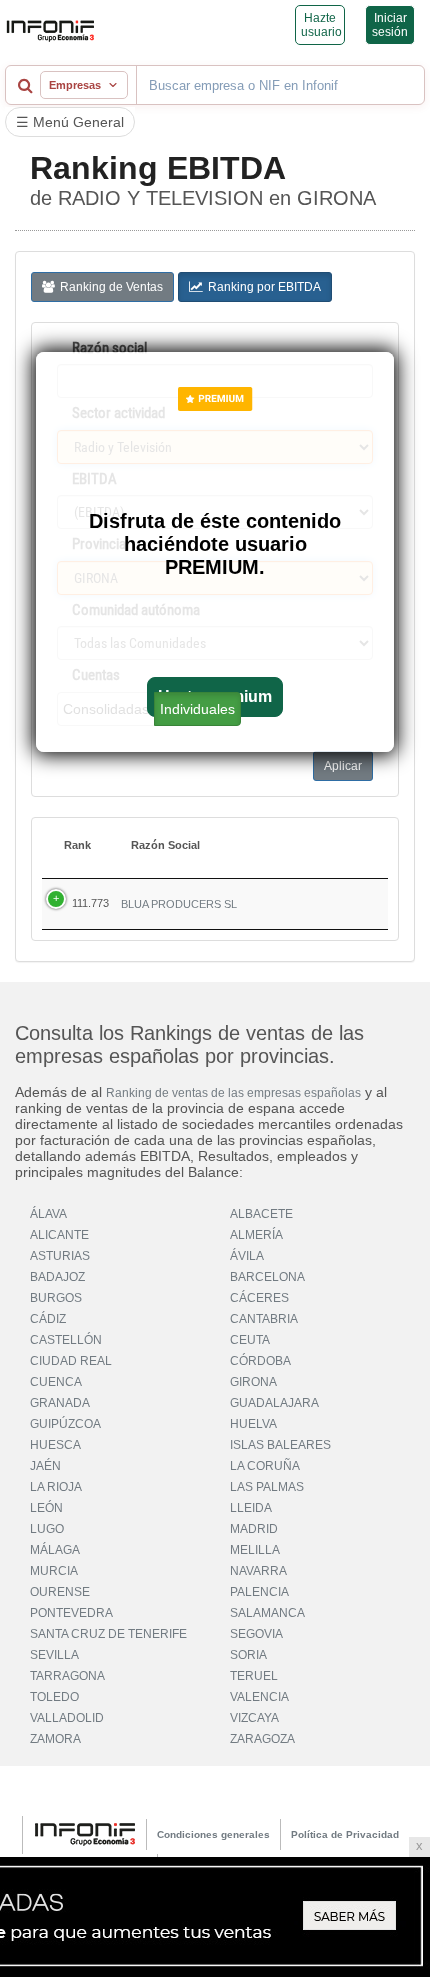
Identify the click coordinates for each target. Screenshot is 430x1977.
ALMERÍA (256, 1235)
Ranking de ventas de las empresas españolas (233, 1093)
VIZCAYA (254, 1718)
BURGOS (56, 1298)
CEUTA (250, 1340)
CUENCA (56, 1382)
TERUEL (254, 1676)
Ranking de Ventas (111, 287)
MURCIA (54, 1571)
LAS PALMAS (267, 1487)
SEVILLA (54, 1655)
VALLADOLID (67, 1718)
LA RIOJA (56, 1487)
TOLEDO (54, 1697)
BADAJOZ (57, 1277)
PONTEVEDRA (71, 1613)
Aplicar (343, 766)
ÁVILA (247, 1256)
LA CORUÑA (265, 1466)
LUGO (47, 1529)
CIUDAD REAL (71, 1361)
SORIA (248, 1655)
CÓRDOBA (260, 1361)
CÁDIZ (48, 1319)
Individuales (197, 709)
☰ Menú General (70, 122)
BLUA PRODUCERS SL (179, 904)
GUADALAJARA (274, 1403)
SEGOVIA (256, 1634)
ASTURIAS (60, 1256)
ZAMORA (55, 1739)
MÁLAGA (55, 1550)
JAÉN (45, 1466)
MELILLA (255, 1550)
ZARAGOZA (262, 1739)
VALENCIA (259, 1697)
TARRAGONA (67, 1676)
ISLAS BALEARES (280, 1445)
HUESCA (55, 1445)
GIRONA (253, 1382)
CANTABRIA (264, 1319)
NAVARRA (258, 1571)
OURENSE (60, 1592)
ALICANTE (59, 1235)
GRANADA (60, 1403)
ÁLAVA (48, 1214)
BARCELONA (267, 1277)
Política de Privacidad (345, 1834)
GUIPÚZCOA (65, 1424)
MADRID (254, 1529)
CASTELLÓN (66, 1340)
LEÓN (46, 1508)
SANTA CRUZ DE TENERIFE (108, 1634)
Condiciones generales (213, 1834)
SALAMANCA (267, 1613)
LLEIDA (251, 1508)
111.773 (90, 903)
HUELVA (253, 1424)
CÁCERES (259, 1298)
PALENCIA (259, 1592)
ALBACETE (261, 1214)
